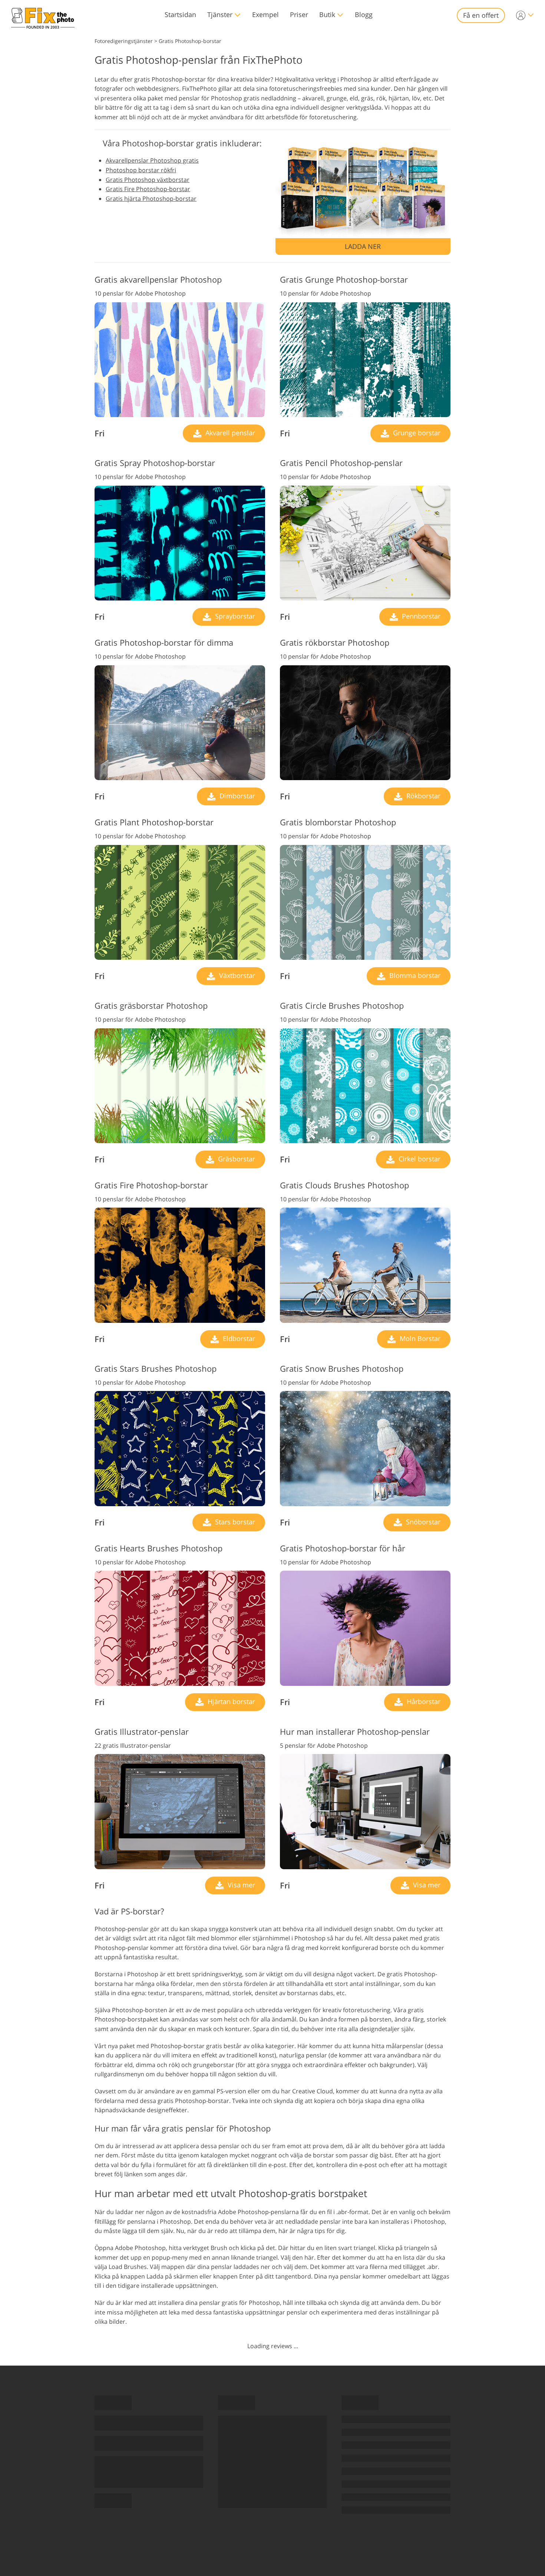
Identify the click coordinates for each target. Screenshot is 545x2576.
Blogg (364, 14)
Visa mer (240, 1885)
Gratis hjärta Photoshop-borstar (151, 199)
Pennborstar (420, 616)
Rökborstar (422, 796)
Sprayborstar (234, 616)
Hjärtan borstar (230, 1701)
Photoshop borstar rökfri (141, 170)
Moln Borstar (419, 1338)
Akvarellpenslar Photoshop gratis (152, 160)
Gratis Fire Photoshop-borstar (148, 189)
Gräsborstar (236, 1159)
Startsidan (180, 14)
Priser (299, 14)
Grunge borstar (416, 433)
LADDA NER (363, 246)
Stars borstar (234, 1522)
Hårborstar (423, 1701)
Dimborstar (236, 796)
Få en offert (481, 15)
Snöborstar (422, 1522)
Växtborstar (236, 975)
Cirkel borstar (419, 1159)
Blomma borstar (414, 975)
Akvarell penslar (229, 433)
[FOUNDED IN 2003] (43, 15)
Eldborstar (238, 1338)
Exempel (265, 14)
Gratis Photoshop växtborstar (148, 180)
